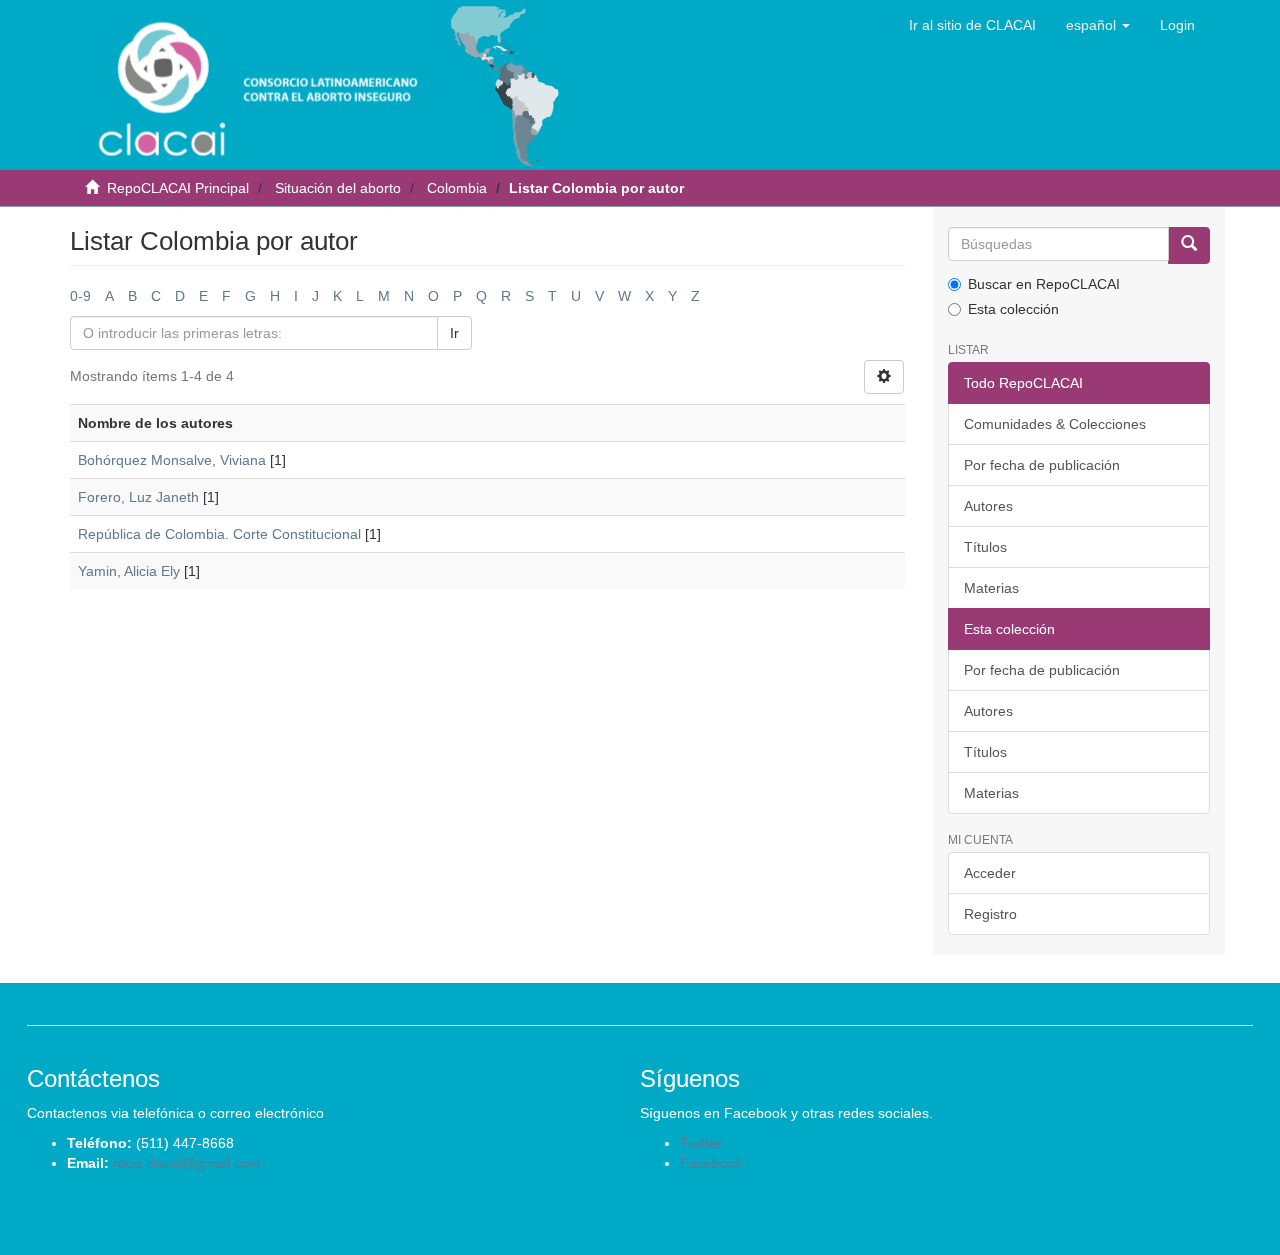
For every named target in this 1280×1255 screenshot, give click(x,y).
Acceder (990, 873)
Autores (988, 506)
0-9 (80, 296)
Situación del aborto (338, 188)
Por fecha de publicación (1042, 465)
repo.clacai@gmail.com (187, 1163)
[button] (1098, 25)
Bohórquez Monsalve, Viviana (172, 460)
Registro (990, 914)
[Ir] (1189, 245)
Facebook (711, 1163)
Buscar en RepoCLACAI (1044, 284)
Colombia (457, 188)
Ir (454, 333)
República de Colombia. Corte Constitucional (219, 534)
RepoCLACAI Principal (178, 188)
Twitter (701, 1143)
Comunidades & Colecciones (1055, 424)
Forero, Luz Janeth (138, 497)
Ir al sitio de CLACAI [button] (972, 25)
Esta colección (1013, 309)
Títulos (985, 547)
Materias (991, 588)
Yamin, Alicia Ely (129, 571)
